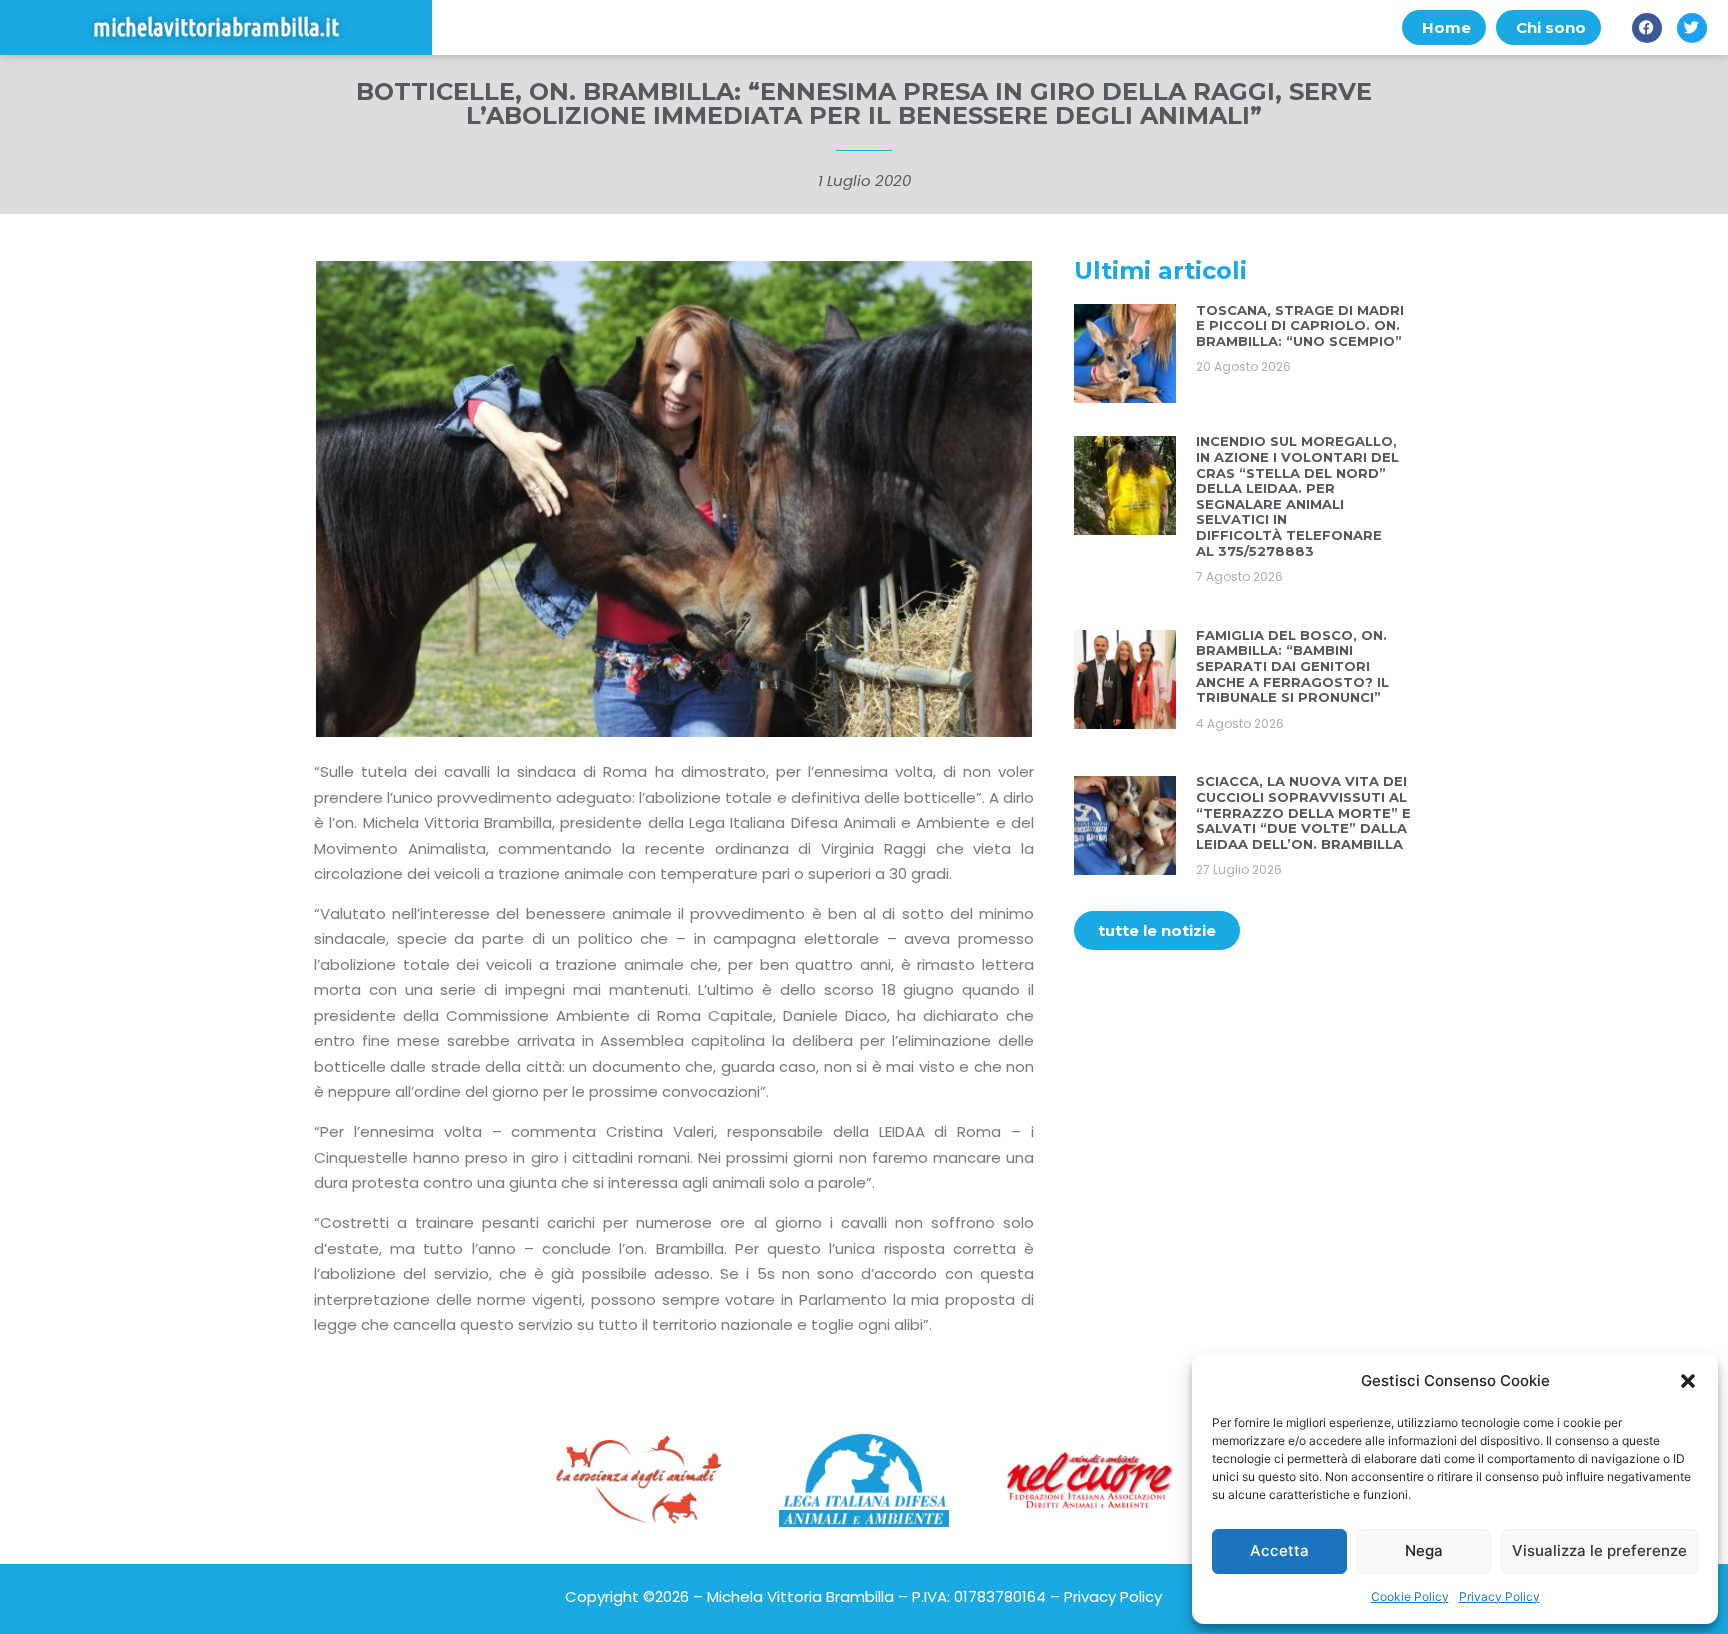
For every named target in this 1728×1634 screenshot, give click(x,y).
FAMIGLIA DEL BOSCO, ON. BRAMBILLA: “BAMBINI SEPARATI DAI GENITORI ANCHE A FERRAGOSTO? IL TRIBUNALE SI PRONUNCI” (1292, 666)
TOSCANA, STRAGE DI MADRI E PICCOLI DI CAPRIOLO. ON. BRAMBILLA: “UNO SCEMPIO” (1300, 325)
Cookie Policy (1410, 1596)
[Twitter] (1692, 28)
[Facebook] (1647, 28)
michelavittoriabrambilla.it (216, 27)
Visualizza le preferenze (1599, 1550)
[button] (1688, 1381)
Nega (1424, 1550)
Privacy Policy (1499, 1596)
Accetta (1279, 1550)
